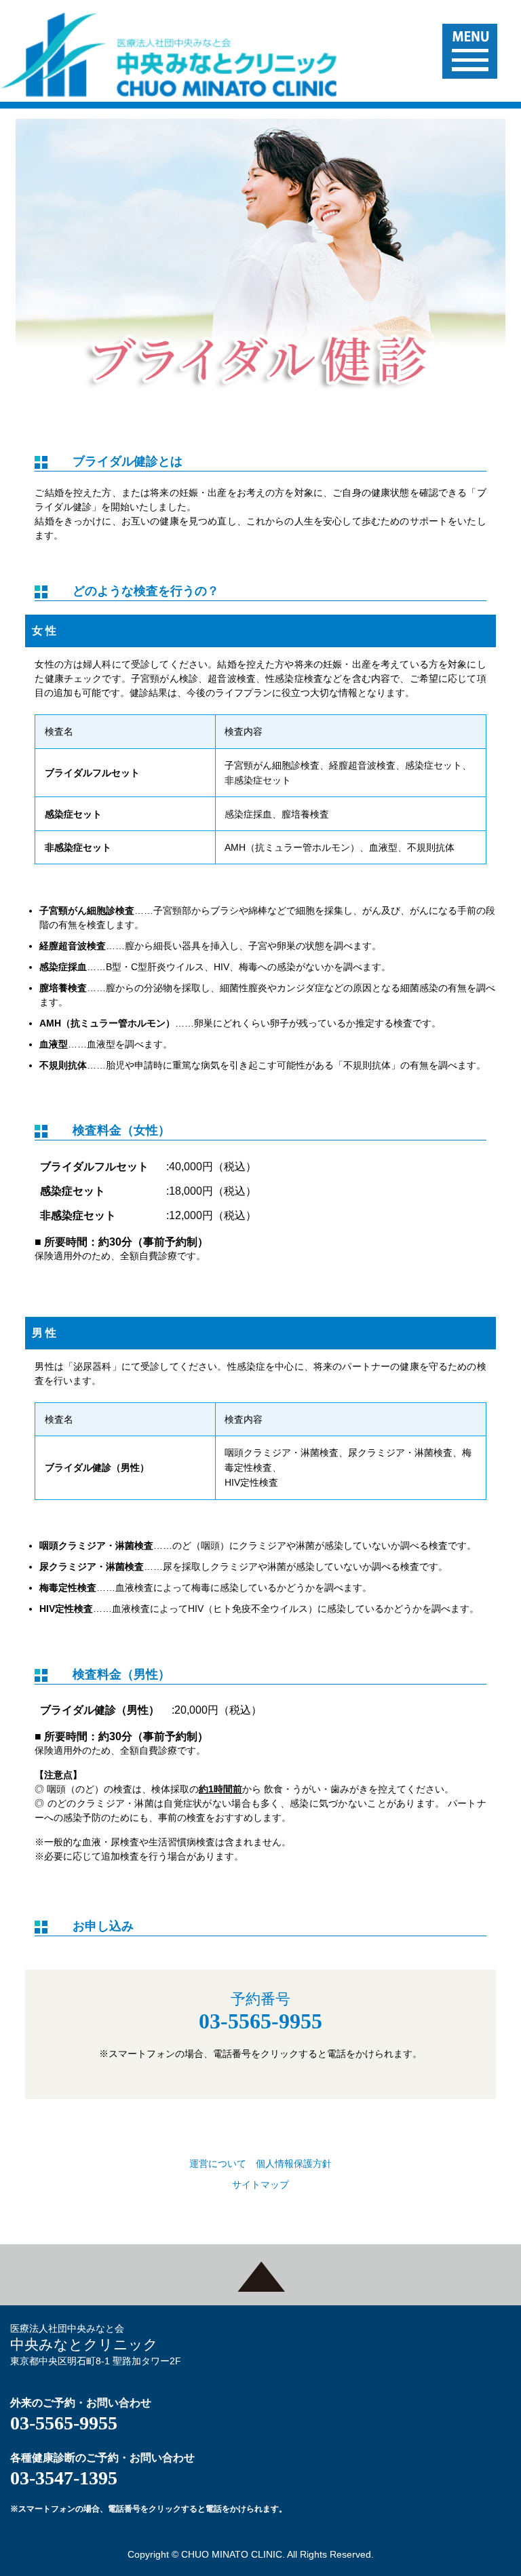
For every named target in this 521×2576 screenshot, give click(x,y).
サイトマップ (260, 2185)
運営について (218, 2164)
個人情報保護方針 (294, 2164)
